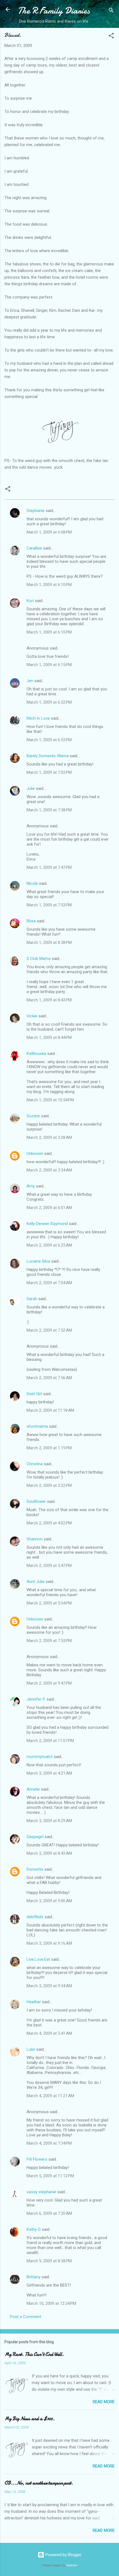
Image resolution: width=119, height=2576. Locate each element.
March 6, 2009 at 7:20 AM (49, 2213)
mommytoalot (40, 1757)
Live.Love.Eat (38, 1959)
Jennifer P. (36, 1699)
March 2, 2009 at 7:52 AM (49, 1330)
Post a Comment (26, 2317)
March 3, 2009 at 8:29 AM (49, 1821)
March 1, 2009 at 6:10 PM (49, 585)
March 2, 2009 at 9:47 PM (49, 1683)
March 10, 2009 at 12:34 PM (51, 2303)
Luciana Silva (39, 1261)
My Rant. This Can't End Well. (34, 2354)
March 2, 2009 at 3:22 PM (49, 1485)
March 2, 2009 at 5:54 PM (49, 1603)
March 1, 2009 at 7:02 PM (49, 772)
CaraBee (34, 548)
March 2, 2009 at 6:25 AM (49, 1245)
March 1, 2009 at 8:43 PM (49, 1000)
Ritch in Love (38, 718)
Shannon (35, 1539)
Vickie (32, 1016)
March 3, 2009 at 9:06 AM (49, 1901)
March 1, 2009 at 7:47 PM (49, 867)
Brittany (33, 2277)
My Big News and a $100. (30, 2419)
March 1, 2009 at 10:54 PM (50, 1100)
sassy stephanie (41, 2192)
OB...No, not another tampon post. (39, 2483)
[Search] (111, 11)
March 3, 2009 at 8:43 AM (49, 1853)
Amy (31, 1186)
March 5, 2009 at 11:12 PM (50, 2176)
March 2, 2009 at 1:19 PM (49, 1448)
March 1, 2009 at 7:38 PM (49, 810)
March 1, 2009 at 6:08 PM (49, 532)
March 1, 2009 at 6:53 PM (49, 740)
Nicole (32, 883)
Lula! (31, 2049)
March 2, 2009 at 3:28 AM (49, 1137)
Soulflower (36, 1501)
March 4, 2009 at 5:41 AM (49, 2033)
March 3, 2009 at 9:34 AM (49, 1986)
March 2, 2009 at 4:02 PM (49, 1523)
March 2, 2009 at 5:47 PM (49, 1566)
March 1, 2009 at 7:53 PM (49, 905)
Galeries (72, 2565)
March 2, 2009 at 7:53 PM (49, 1641)
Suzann (33, 1116)
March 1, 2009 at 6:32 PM (49, 702)
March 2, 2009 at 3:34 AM (49, 1170)
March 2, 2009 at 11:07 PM (50, 1741)
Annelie (33, 1789)
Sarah (32, 1299)
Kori (30, 601)
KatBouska (36, 1054)
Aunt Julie (36, 1582)
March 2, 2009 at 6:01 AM (49, 1208)
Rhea (31, 921)
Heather (34, 2002)
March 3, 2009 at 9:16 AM (49, 1943)
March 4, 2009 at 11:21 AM (50, 2096)
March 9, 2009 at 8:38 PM (49, 2261)
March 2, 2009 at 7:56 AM (49, 1378)
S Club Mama (39, 959)
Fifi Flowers (37, 2159)
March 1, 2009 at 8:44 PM (49, 1038)
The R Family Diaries (54, 11)
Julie (31, 788)
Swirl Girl (34, 1394)
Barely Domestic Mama (48, 756)
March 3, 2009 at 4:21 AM (49, 1773)
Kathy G (34, 2229)
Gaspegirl (35, 1837)
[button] (111, 37)
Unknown (35, 1154)
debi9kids (35, 1917)
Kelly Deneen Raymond (47, 1224)
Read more (104, 2402)
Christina (35, 1464)
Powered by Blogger (63, 2555)
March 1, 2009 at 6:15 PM (49, 665)
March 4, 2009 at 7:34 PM (49, 2143)
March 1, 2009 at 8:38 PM (49, 943)
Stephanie (36, 511)
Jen (30, 681)
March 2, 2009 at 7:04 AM (49, 1283)
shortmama (37, 1426)
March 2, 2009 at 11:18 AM (50, 1410)
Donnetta (35, 1869)
